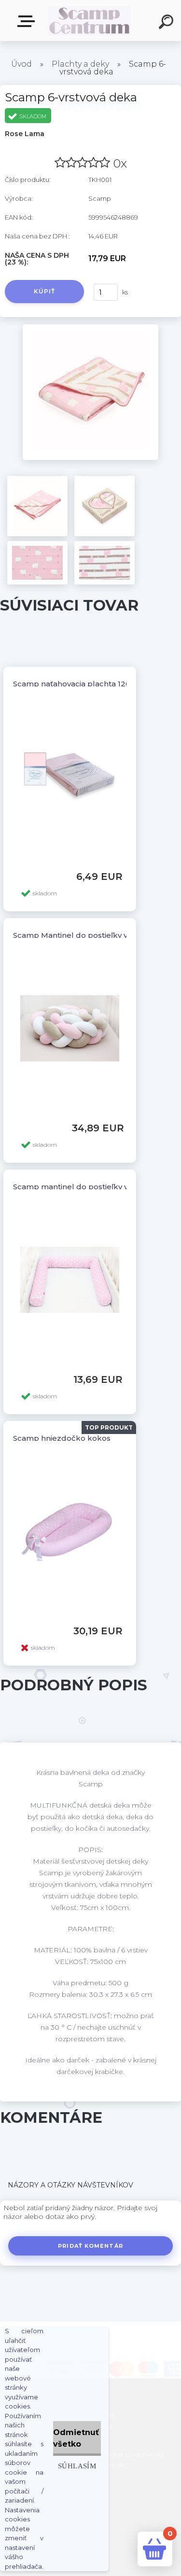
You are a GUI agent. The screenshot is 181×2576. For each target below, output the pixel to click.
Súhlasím (77, 2466)
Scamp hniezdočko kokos (62, 1438)
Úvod (21, 64)
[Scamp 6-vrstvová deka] (90, 328)
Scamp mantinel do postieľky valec (78, 1187)
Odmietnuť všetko (76, 2438)
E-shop (28, 21)
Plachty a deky (80, 64)
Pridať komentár (90, 2246)
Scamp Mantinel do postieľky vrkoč (79, 935)
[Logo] (90, 21)
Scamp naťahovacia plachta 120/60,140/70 (90, 684)
